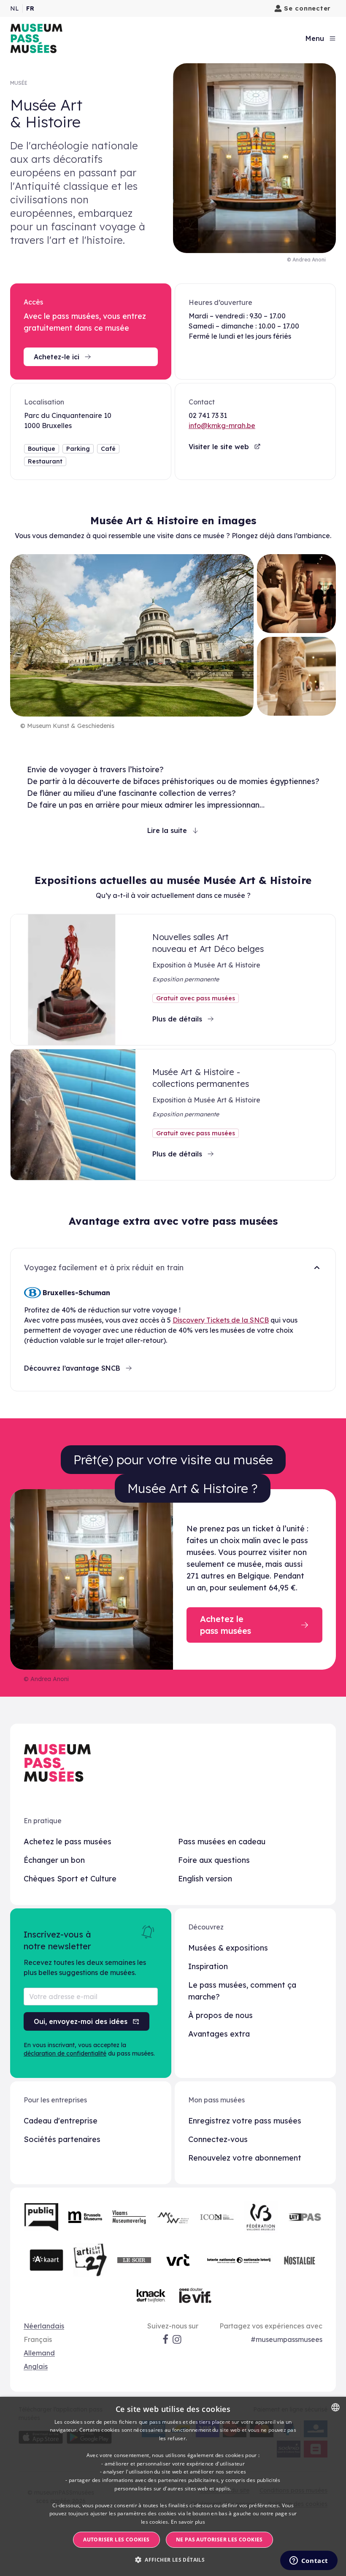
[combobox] (335, 2407)
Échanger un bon (54, 1860)
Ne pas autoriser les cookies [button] (219, 2540)
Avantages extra (219, 2034)
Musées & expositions (228, 1948)
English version (205, 1879)
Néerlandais (44, 2326)
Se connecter (307, 8)
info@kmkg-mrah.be (222, 426)
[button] (173, 2560)
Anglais (36, 2366)
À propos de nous (220, 2015)
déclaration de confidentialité (65, 2053)
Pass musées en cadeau (222, 1842)
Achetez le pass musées (68, 1842)
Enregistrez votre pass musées (245, 2121)
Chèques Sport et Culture (70, 1879)
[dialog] (173, 2486)
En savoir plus (188, 2522)
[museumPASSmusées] (36, 38)
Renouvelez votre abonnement (245, 2158)
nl (15, 8)
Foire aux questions (214, 1860)
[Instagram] (178, 2339)
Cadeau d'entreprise (61, 2121)
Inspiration (208, 1966)
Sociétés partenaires (62, 2139)
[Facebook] (165, 2339)
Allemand (39, 2353)
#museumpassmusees (287, 2339)
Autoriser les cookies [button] (116, 2540)
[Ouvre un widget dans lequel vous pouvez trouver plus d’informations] (309, 2561)
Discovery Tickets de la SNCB (221, 1320)
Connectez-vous (218, 2139)
